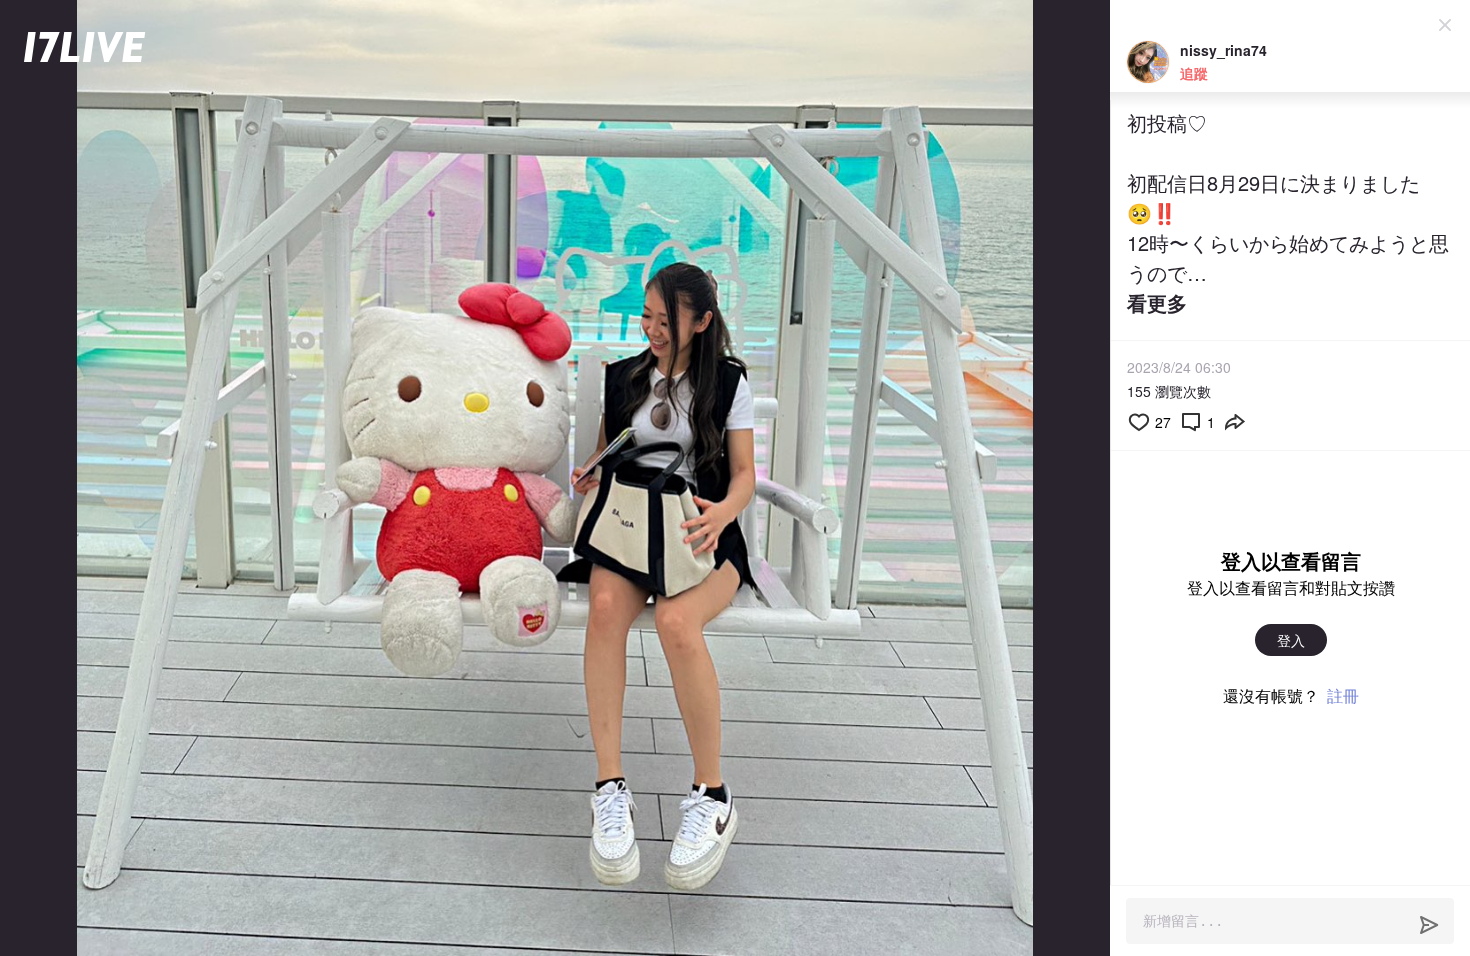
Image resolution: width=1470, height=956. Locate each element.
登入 (1291, 640)
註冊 (1343, 695)
